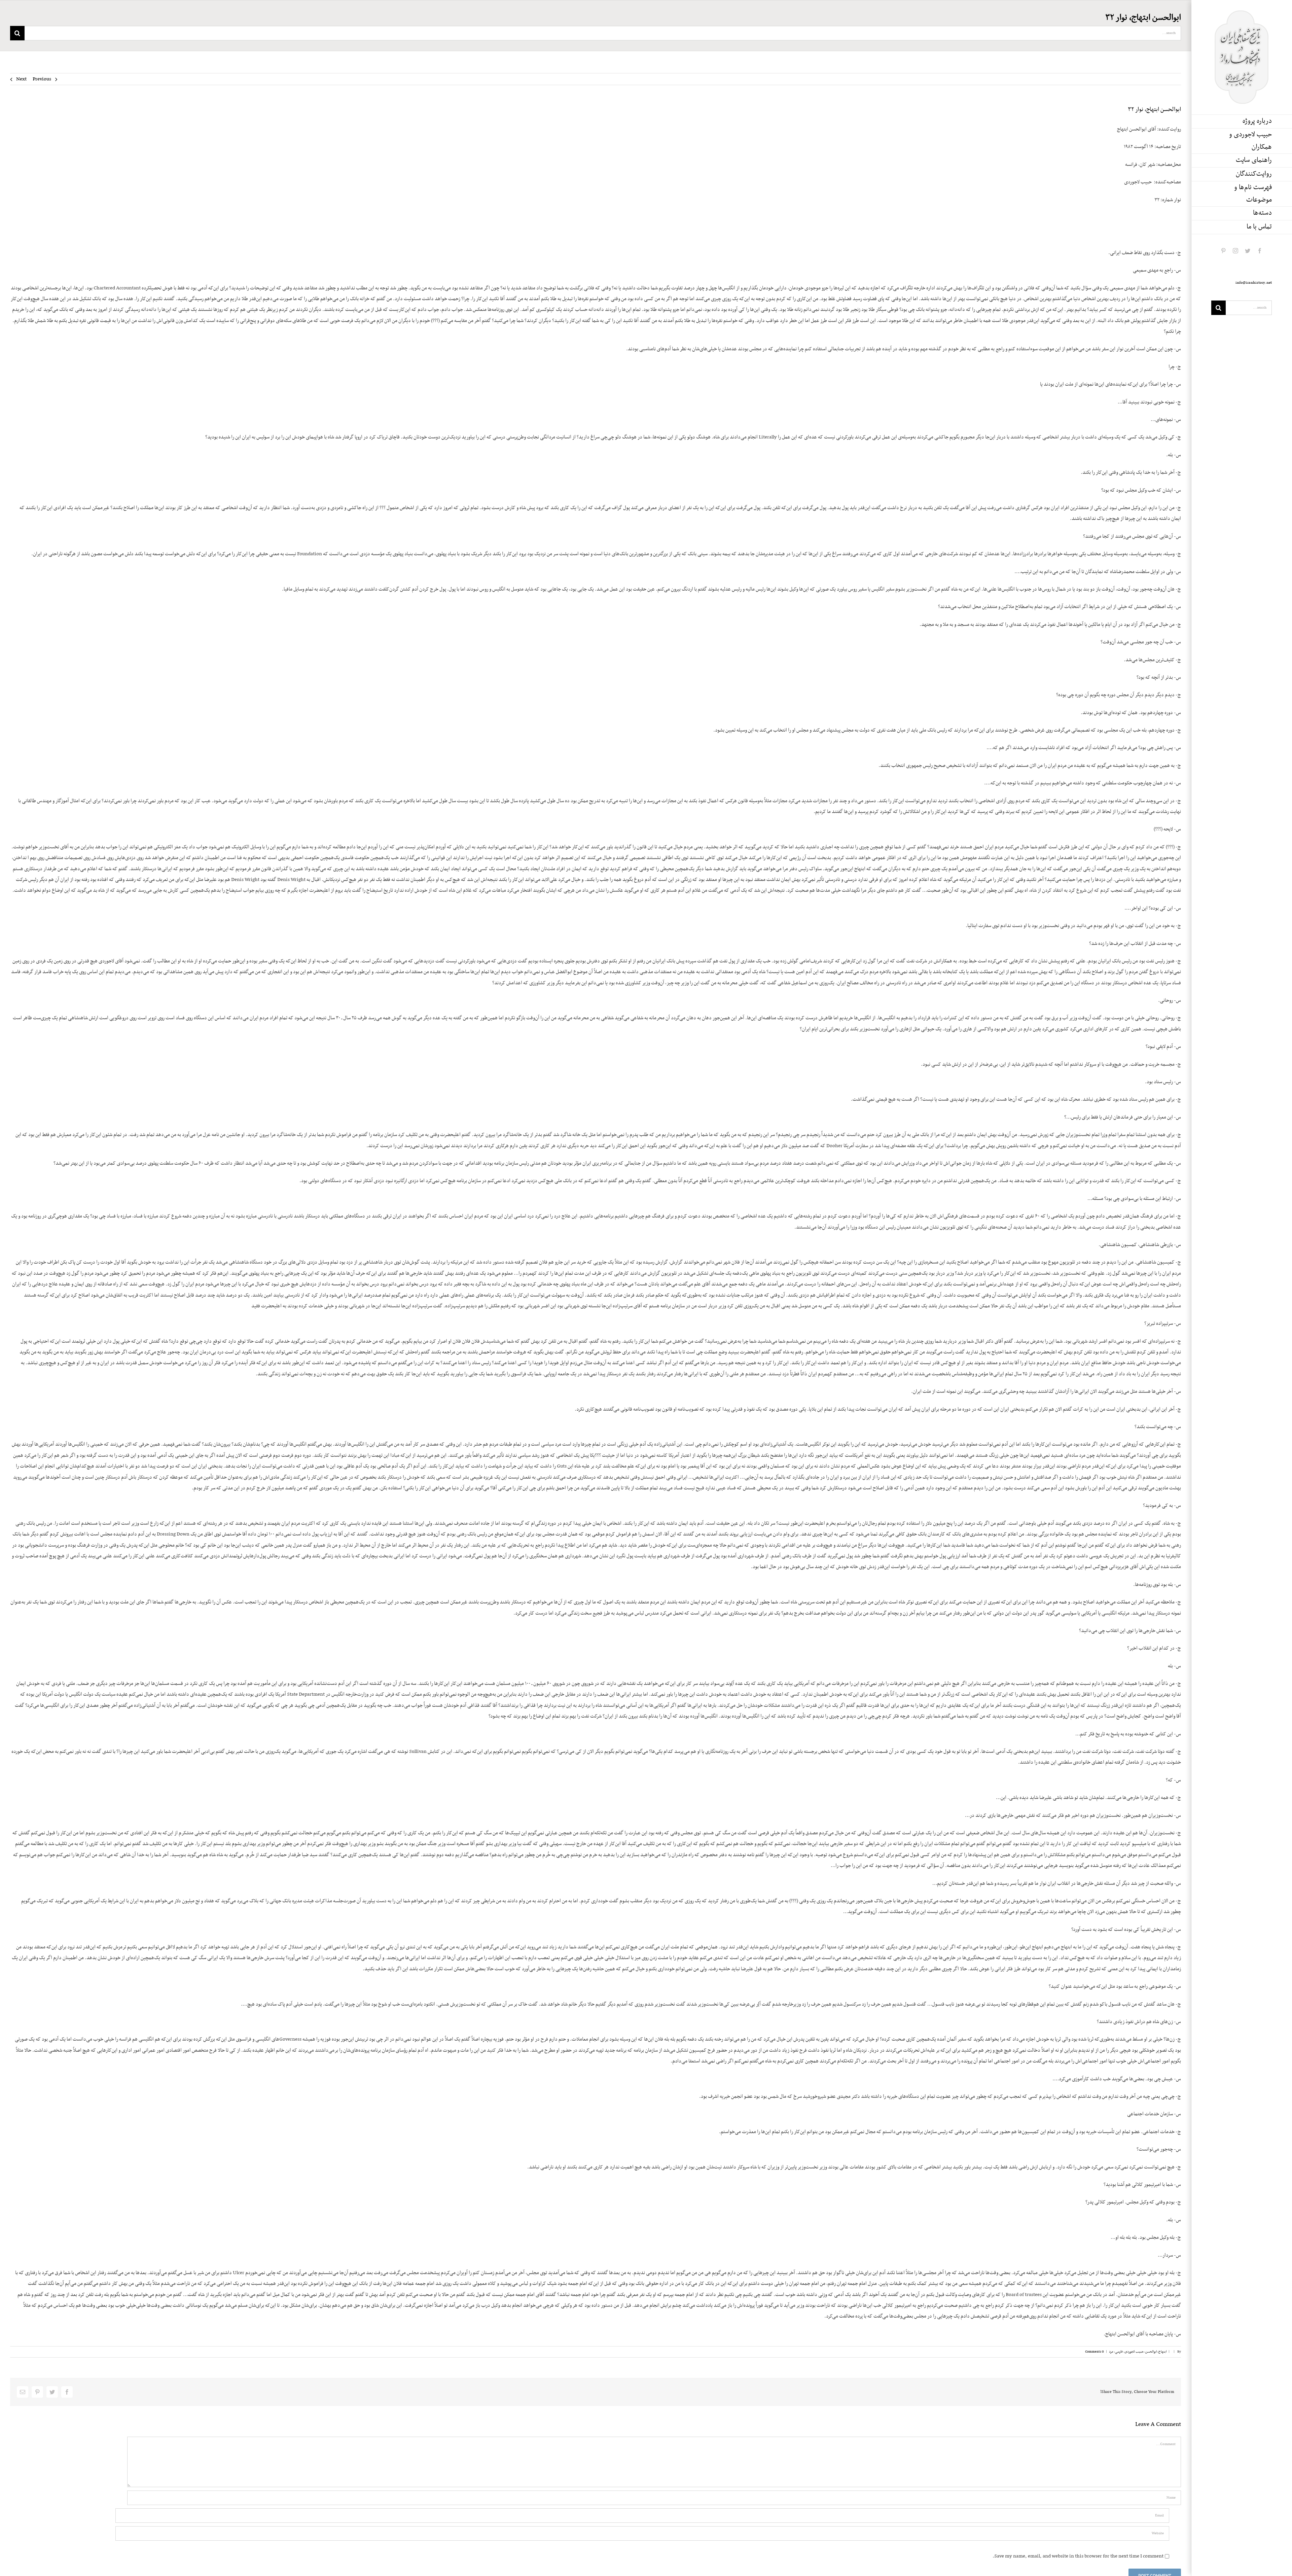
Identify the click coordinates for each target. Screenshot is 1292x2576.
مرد (1111, 2352)
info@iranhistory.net (1254, 283)
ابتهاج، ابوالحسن (1156, 2352)
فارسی (1119, 2352)
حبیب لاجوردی (1134, 2352)
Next (21, 79)
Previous (42, 79)
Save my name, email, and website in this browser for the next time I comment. (1078, 2556)
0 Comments (1094, 2352)
